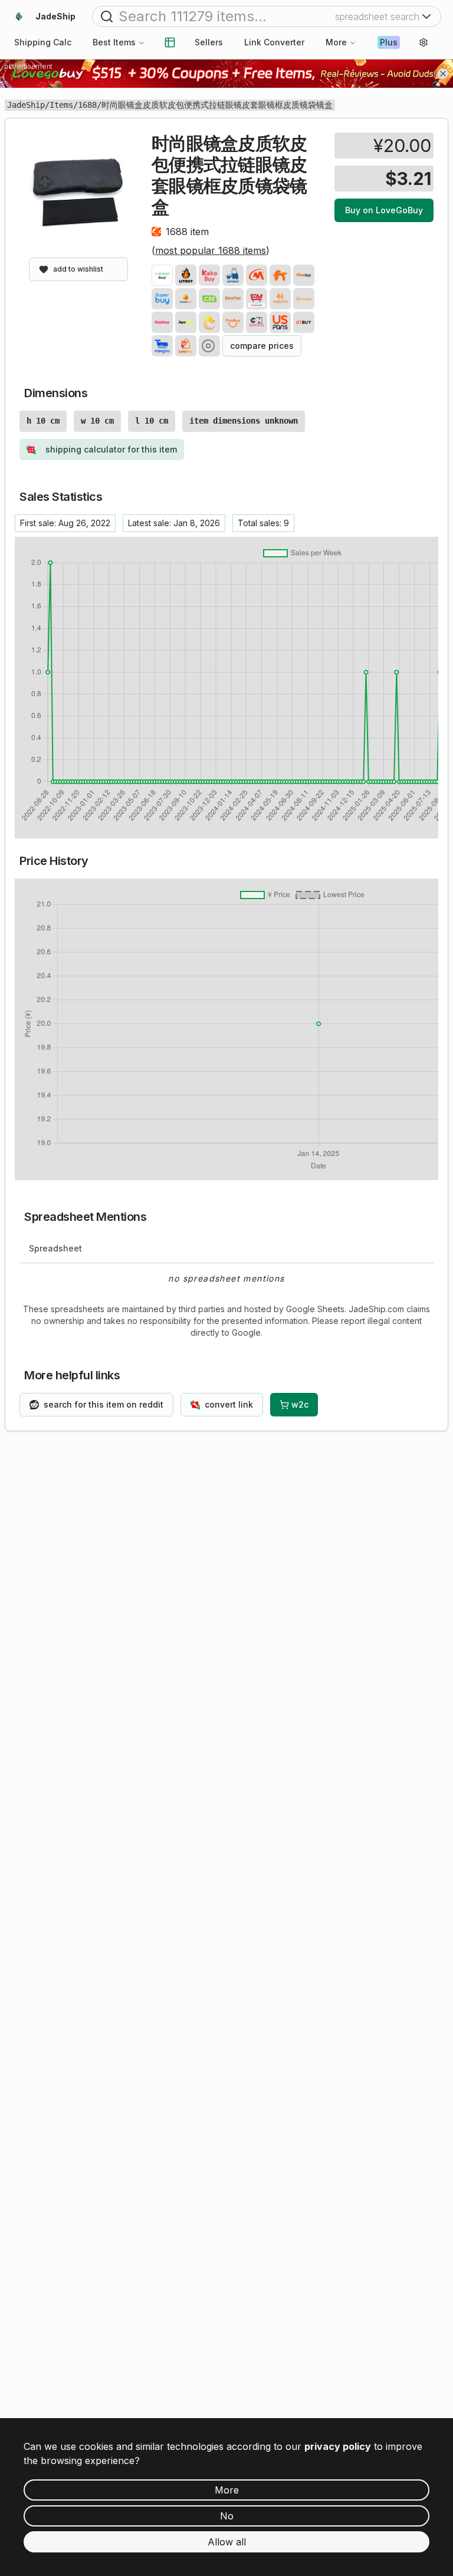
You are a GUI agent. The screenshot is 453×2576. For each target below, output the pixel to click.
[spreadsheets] (170, 42)
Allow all (227, 2542)
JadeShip (26, 105)
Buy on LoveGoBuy (384, 210)
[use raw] (209, 346)
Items (61, 105)
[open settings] (424, 42)
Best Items (114, 42)
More (336, 42)
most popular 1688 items (211, 250)
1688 (87, 105)
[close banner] (443, 74)
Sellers (209, 42)
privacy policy (338, 2446)
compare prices (262, 346)
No (227, 2516)
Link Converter (274, 42)
